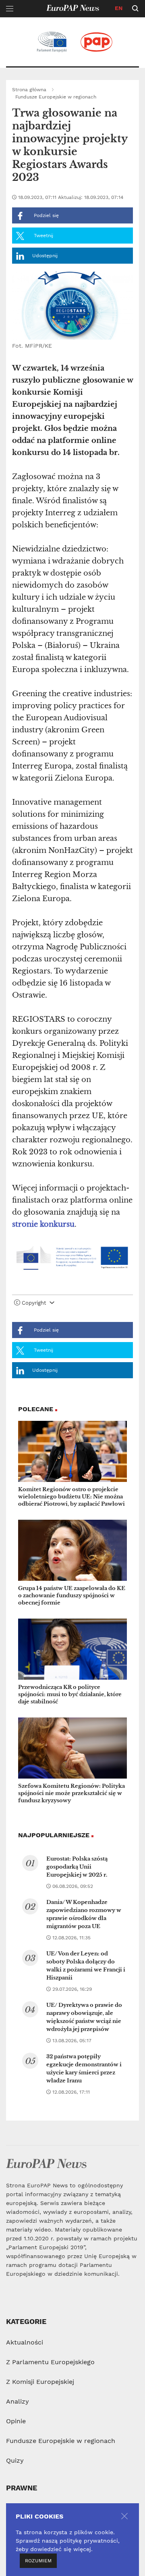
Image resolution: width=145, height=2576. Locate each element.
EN (119, 8)
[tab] (72, 1305)
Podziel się (46, 215)
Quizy (15, 2460)
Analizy (18, 2401)
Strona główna (29, 90)
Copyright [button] (34, 1303)
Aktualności (25, 2342)
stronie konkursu (43, 1224)
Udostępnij (45, 256)
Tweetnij (43, 236)
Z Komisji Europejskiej (40, 2382)
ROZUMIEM (38, 2561)
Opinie (16, 2421)
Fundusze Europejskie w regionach (56, 97)
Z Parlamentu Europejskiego (50, 2362)
